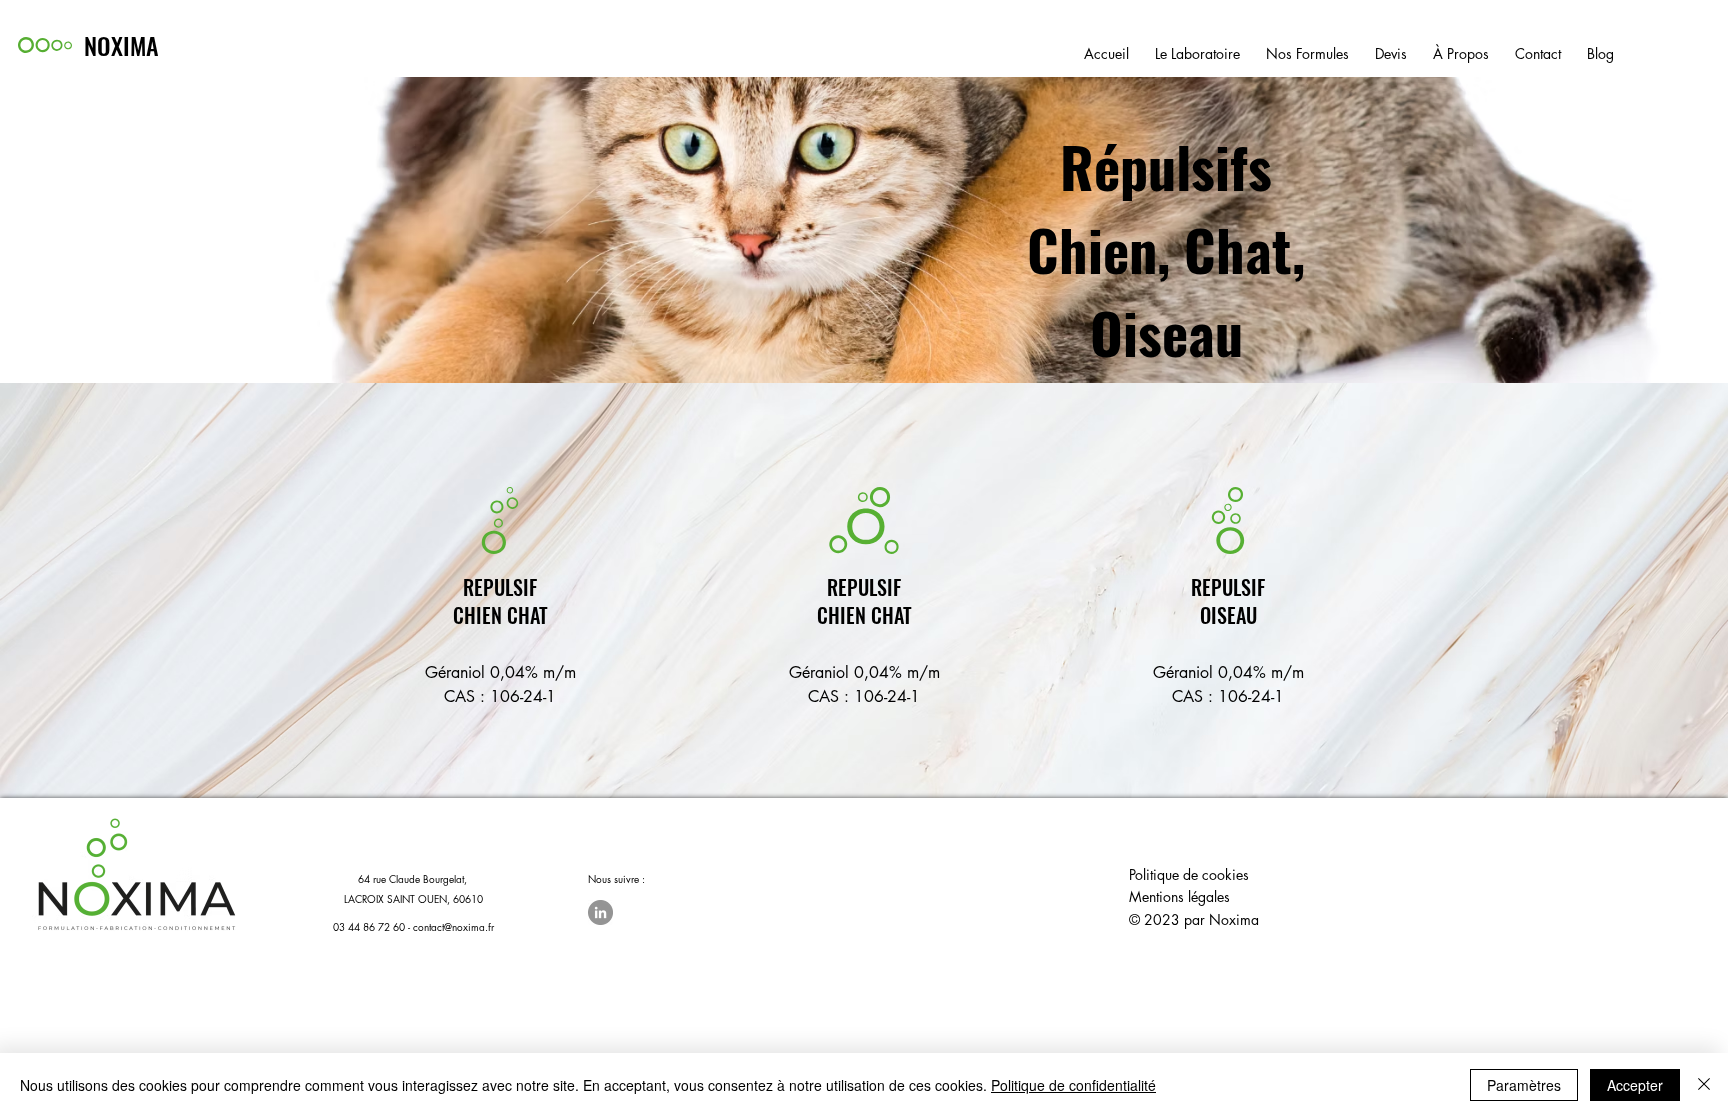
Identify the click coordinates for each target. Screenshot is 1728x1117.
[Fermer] (1704, 1085)
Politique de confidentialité (1073, 1085)
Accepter (1635, 1085)
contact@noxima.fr (453, 926)
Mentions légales (1179, 896)
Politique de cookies (1189, 874)
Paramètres (1524, 1085)
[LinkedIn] (600, 912)
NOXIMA (121, 45)
